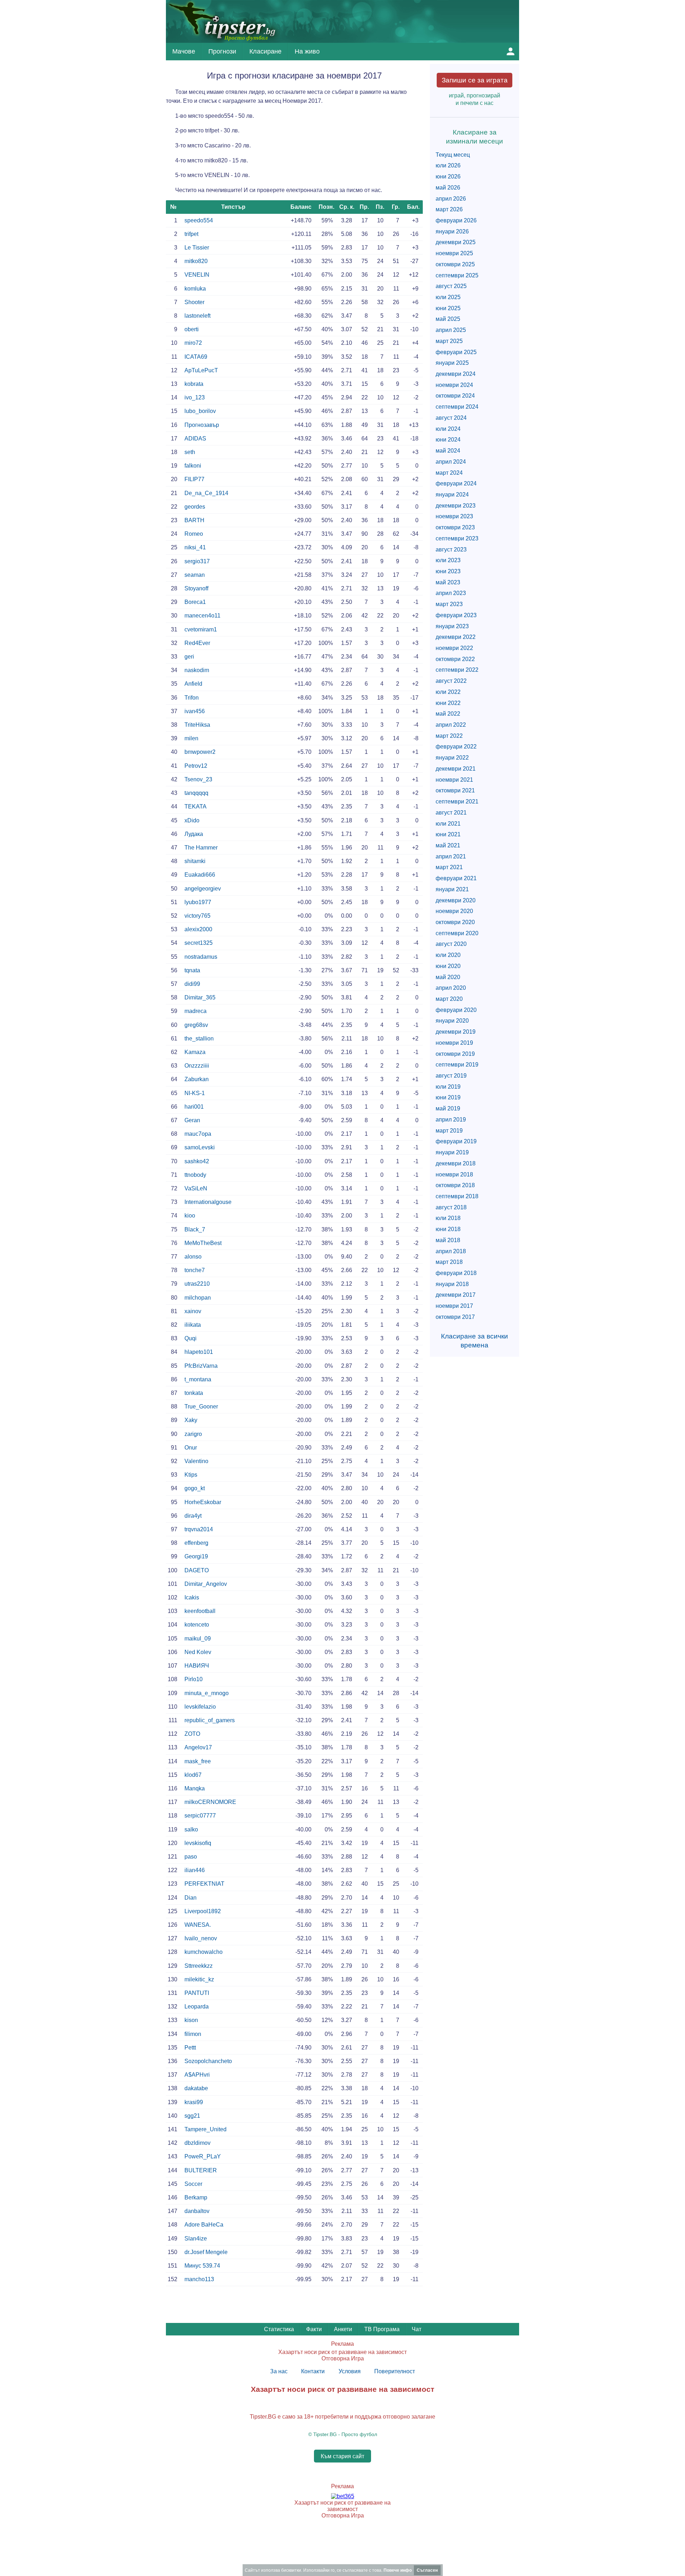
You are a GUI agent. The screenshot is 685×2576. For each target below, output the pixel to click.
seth (190, 452)
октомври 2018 (455, 1185)
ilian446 (195, 1870)
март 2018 (449, 1262)
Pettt (190, 2048)
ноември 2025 (454, 253)
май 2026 (448, 188)
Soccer (193, 2184)
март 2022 (449, 736)
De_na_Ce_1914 (206, 493)
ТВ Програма (382, 2329)
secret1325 (199, 943)
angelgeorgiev (203, 889)
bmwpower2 (200, 752)
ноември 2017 (454, 1306)
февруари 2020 (456, 1010)
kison (191, 2020)
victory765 (197, 916)
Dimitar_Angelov (206, 1584)
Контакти (313, 2371)
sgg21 (192, 2116)
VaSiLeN (196, 1188)
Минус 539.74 (202, 2266)
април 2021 (451, 856)
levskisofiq (198, 1843)
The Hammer (201, 848)
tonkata (194, 1393)
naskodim (197, 670)
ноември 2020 (454, 911)
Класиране (265, 51)
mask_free (198, 1761)
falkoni (193, 466)
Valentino (196, 1461)
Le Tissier (197, 248)
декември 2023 (456, 506)
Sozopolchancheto (208, 2061)
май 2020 (448, 977)
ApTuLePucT (201, 370)
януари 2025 (452, 363)
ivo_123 (195, 397)
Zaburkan (197, 1079)
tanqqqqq (196, 793)
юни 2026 (448, 177)
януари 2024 (452, 495)
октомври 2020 (455, 922)
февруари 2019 (456, 1141)
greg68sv (196, 1025)
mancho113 (199, 2279)
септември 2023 (457, 538)
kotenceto (197, 1625)
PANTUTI (197, 1993)
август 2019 (451, 1076)
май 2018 (448, 1240)
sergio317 (197, 561)
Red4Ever (197, 643)
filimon (193, 2034)
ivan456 (195, 711)
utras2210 (197, 1284)
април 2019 (451, 1120)
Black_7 (195, 1229)
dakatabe (196, 2088)
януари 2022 (452, 758)
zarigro (193, 1434)
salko (191, 1829)
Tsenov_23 (198, 779)
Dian (191, 1898)
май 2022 (448, 714)
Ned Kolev (198, 1652)
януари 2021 (452, 889)
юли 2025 (448, 297)
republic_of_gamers (210, 1720)
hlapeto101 (199, 1352)
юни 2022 (448, 703)
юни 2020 (448, 966)
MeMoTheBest (203, 1243)
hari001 (194, 1107)
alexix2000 (198, 929)
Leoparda (197, 2007)
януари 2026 (452, 231)
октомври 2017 (455, 1317)
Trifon (192, 698)
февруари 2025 (456, 352)
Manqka (195, 1788)
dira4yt (193, 1516)
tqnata (192, 970)
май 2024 (448, 451)
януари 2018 (452, 1284)
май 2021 (448, 845)
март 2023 (449, 604)
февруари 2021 (456, 878)
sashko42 (197, 1161)
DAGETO (197, 1570)
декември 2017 (456, 1295)
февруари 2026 (456, 220)
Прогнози (222, 51)
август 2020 (451, 944)
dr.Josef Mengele (206, 2252)
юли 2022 (448, 692)
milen (191, 738)
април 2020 (451, 988)
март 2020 (449, 999)
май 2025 (448, 319)
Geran (192, 1120)
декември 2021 (456, 769)
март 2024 (449, 473)
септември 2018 (457, 1196)
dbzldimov (197, 2143)
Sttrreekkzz (199, 1966)
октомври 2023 (455, 527)
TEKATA (196, 806)
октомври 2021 (455, 790)
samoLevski (200, 1147)
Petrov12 (196, 766)
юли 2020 (448, 955)
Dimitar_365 (200, 997)
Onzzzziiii (197, 1066)
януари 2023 (452, 626)
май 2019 (448, 1108)
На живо (307, 51)
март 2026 (449, 209)
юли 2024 (448, 429)
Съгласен (427, 2570)
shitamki (195, 861)
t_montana (198, 1379)
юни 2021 (448, 834)
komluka (195, 289)
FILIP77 (194, 479)
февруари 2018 (456, 1273)
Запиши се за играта (475, 80)
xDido (192, 820)
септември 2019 (457, 1065)
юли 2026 (448, 165)
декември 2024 (456, 374)
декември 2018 (456, 1163)
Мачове (184, 51)
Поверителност (395, 2371)
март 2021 (449, 867)
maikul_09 (198, 1639)
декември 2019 (456, 1032)
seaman (195, 575)
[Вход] (511, 51)
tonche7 (195, 1270)
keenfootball (200, 1611)
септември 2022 (457, 670)
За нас (279, 2371)
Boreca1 (195, 602)
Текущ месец (453, 155)
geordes (195, 507)
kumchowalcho (204, 1952)
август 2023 (451, 550)
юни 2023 (448, 571)
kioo (190, 1216)
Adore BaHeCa (204, 2225)
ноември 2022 (454, 648)
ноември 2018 (454, 1174)
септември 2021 (457, 801)
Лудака (194, 834)
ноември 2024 (454, 385)
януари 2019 (452, 1152)
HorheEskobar (203, 1502)
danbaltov (197, 2211)
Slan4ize (196, 2239)
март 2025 (449, 341)
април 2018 (451, 1251)
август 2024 (451, 418)
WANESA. (198, 1925)
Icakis (192, 1597)
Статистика (279, 2329)
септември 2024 (457, 407)
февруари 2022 (456, 747)
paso (191, 1857)
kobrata (194, 384)
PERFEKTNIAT (204, 1884)
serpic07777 (200, 1816)
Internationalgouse (208, 1202)
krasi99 (194, 2102)
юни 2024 (448, 440)
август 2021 (451, 813)
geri (189, 657)
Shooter (194, 302)
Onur (191, 1448)
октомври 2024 (455, 396)
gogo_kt (195, 1488)
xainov (193, 1311)
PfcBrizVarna (201, 1366)
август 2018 (451, 1207)
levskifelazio (200, 1707)
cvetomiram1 (201, 629)
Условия (350, 2371)
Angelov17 (198, 1747)
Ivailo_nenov (201, 1938)
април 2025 (451, 330)
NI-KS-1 (195, 1093)
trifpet (191, 234)
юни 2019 (448, 1097)
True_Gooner (201, 1407)
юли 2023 (448, 560)
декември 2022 (456, 637)
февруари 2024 (456, 483)
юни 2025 (448, 308)
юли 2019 (448, 1087)
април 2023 (451, 593)
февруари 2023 (456, 615)
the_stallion (199, 1039)
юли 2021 (448, 824)
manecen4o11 (202, 616)
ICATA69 (196, 357)
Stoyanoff (196, 588)
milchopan (198, 1298)
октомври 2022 (455, 659)
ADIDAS (195, 438)
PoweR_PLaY (203, 2156)
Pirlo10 (194, 1679)
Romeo (194, 534)
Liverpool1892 (203, 1911)
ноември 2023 (454, 516)
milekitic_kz (199, 1979)
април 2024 (451, 462)
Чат (417, 2329)
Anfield (193, 684)
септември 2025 (457, 275)
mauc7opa (198, 1134)
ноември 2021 (454, 780)
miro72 (193, 343)
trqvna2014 (199, 1529)
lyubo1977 (198, 902)
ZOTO (192, 1734)
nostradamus (201, 957)
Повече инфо (398, 2570)
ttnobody (195, 1175)
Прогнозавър (202, 425)
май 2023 (448, 582)
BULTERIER (201, 2170)
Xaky (191, 1420)
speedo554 (199, 220)
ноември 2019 (454, 1043)
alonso (193, 1257)
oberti (192, 329)
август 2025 (451, 286)
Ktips (191, 1475)
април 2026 (451, 199)
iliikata (193, 1325)
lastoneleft (197, 316)
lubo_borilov (200, 411)
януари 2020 (452, 1021)
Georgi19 (196, 1556)
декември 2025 (456, 242)
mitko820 (196, 261)
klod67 (193, 1775)
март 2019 (449, 1131)
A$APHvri (197, 2075)
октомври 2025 (455, 264)
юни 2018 (448, 1229)
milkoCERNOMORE (210, 1802)
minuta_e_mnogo (207, 1693)
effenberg (196, 1543)
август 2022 (451, 681)
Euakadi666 (200, 875)
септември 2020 (457, 933)
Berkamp (196, 2197)
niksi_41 (195, 547)
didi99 (192, 984)
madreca (196, 1011)
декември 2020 (456, 900)
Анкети (343, 2329)
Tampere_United (205, 2129)
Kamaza (195, 1052)
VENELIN (197, 275)
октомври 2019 (455, 1054)
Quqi (191, 1338)
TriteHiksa (197, 725)
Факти (314, 2329)
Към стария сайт (342, 2456)
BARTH (194, 520)
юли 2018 (448, 1218)
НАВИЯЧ (197, 1666)
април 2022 (451, 725)
